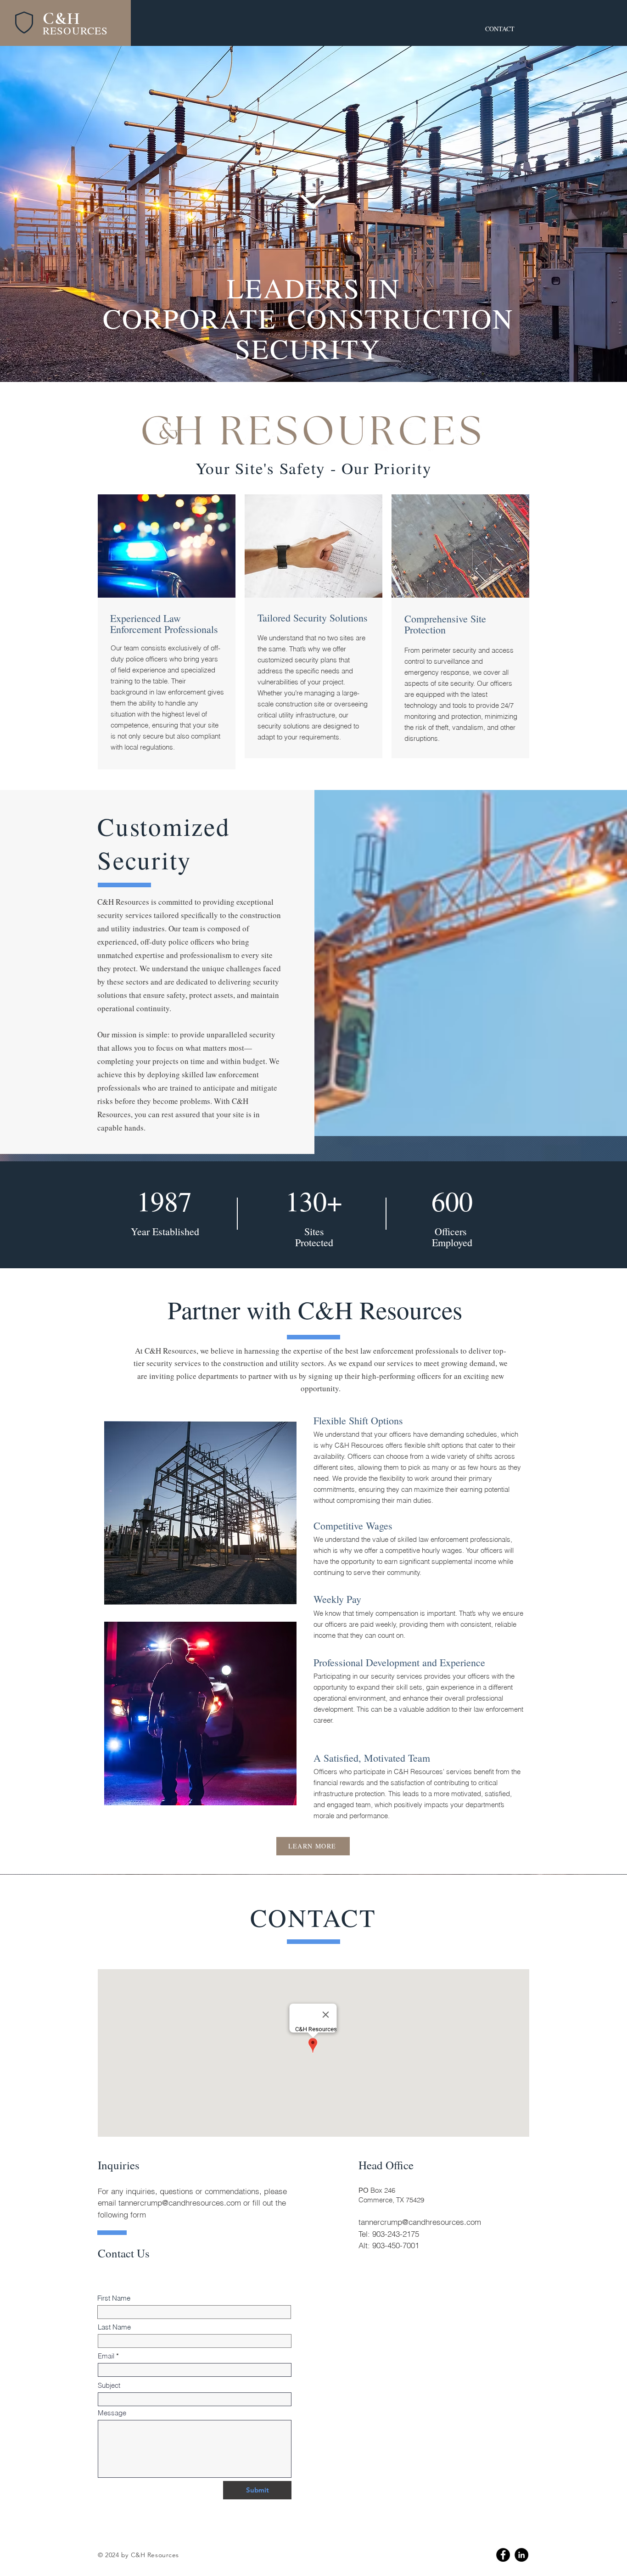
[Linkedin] (521, 2555)
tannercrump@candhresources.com (180, 2203)
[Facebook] (503, 2555)
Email (106, 2356)
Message (112, 2413)
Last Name (114, 2327)
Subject (109, 2385)
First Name (114, 2298)
